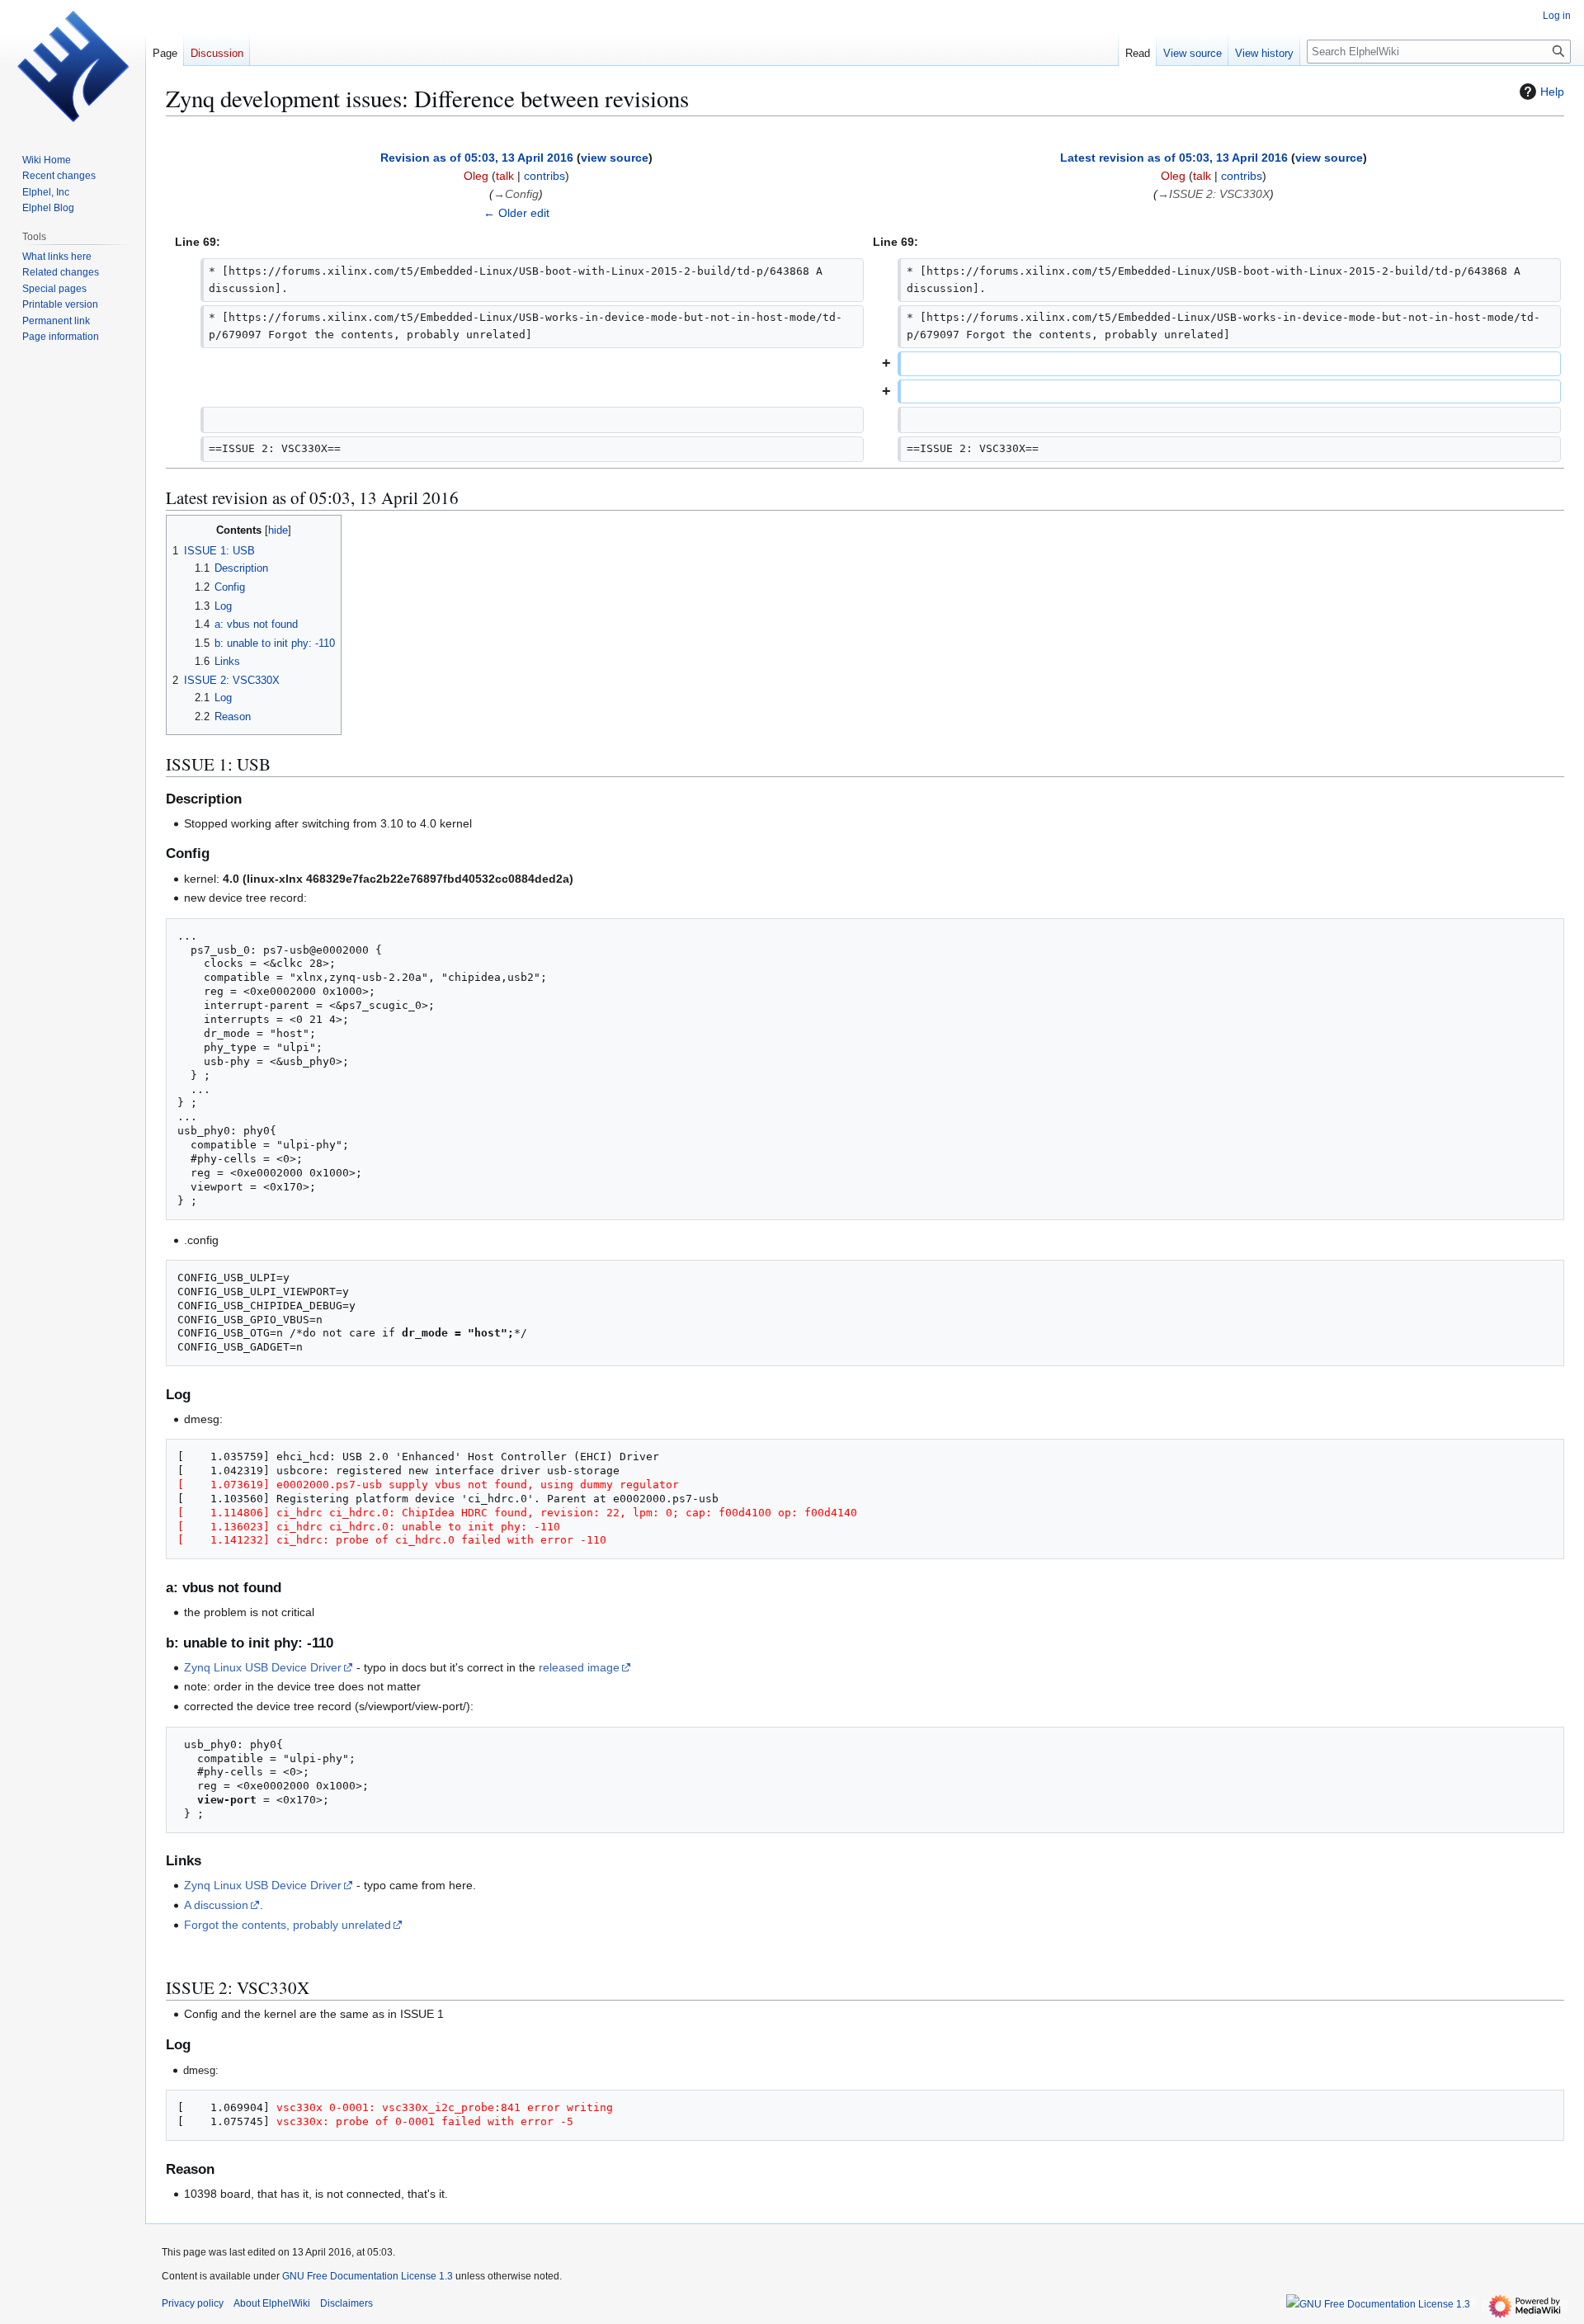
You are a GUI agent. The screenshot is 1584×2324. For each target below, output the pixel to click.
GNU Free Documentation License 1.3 (368, 2276)
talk (505, 176)
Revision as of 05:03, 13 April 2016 (477, 158)
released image (579, 1667)
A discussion (216, 1905)
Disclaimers (346, 2303)
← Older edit (516, 213)
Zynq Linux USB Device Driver (263, 1667)
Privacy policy (193, 2303)
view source (615, 158)
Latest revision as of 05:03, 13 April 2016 (1174, 158)
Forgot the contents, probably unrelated (288, 1925)
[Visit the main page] (73, 66)
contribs (544, 176)
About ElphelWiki (272, 2303)
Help (1552, 92)
